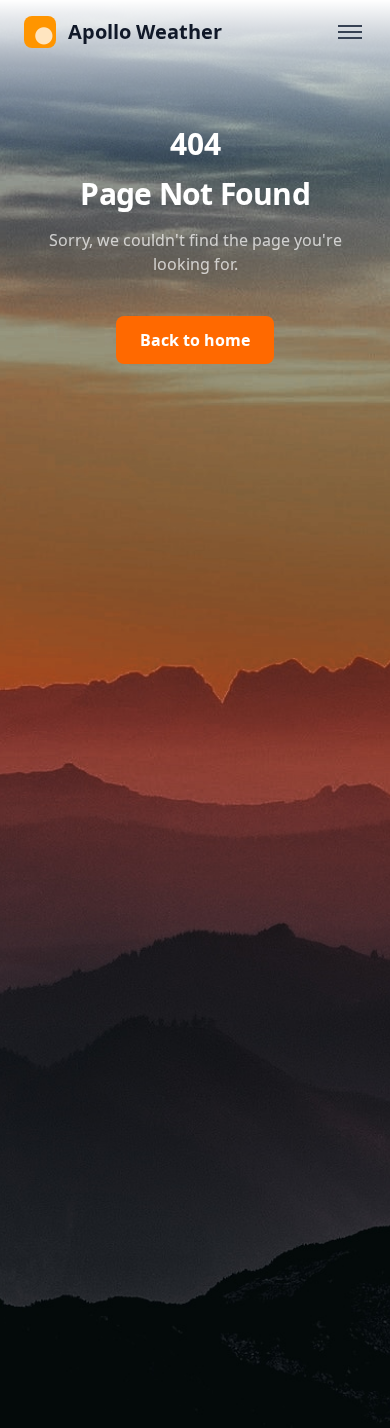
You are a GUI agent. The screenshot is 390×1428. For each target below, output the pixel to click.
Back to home (195, 340)
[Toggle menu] (350, 32)
